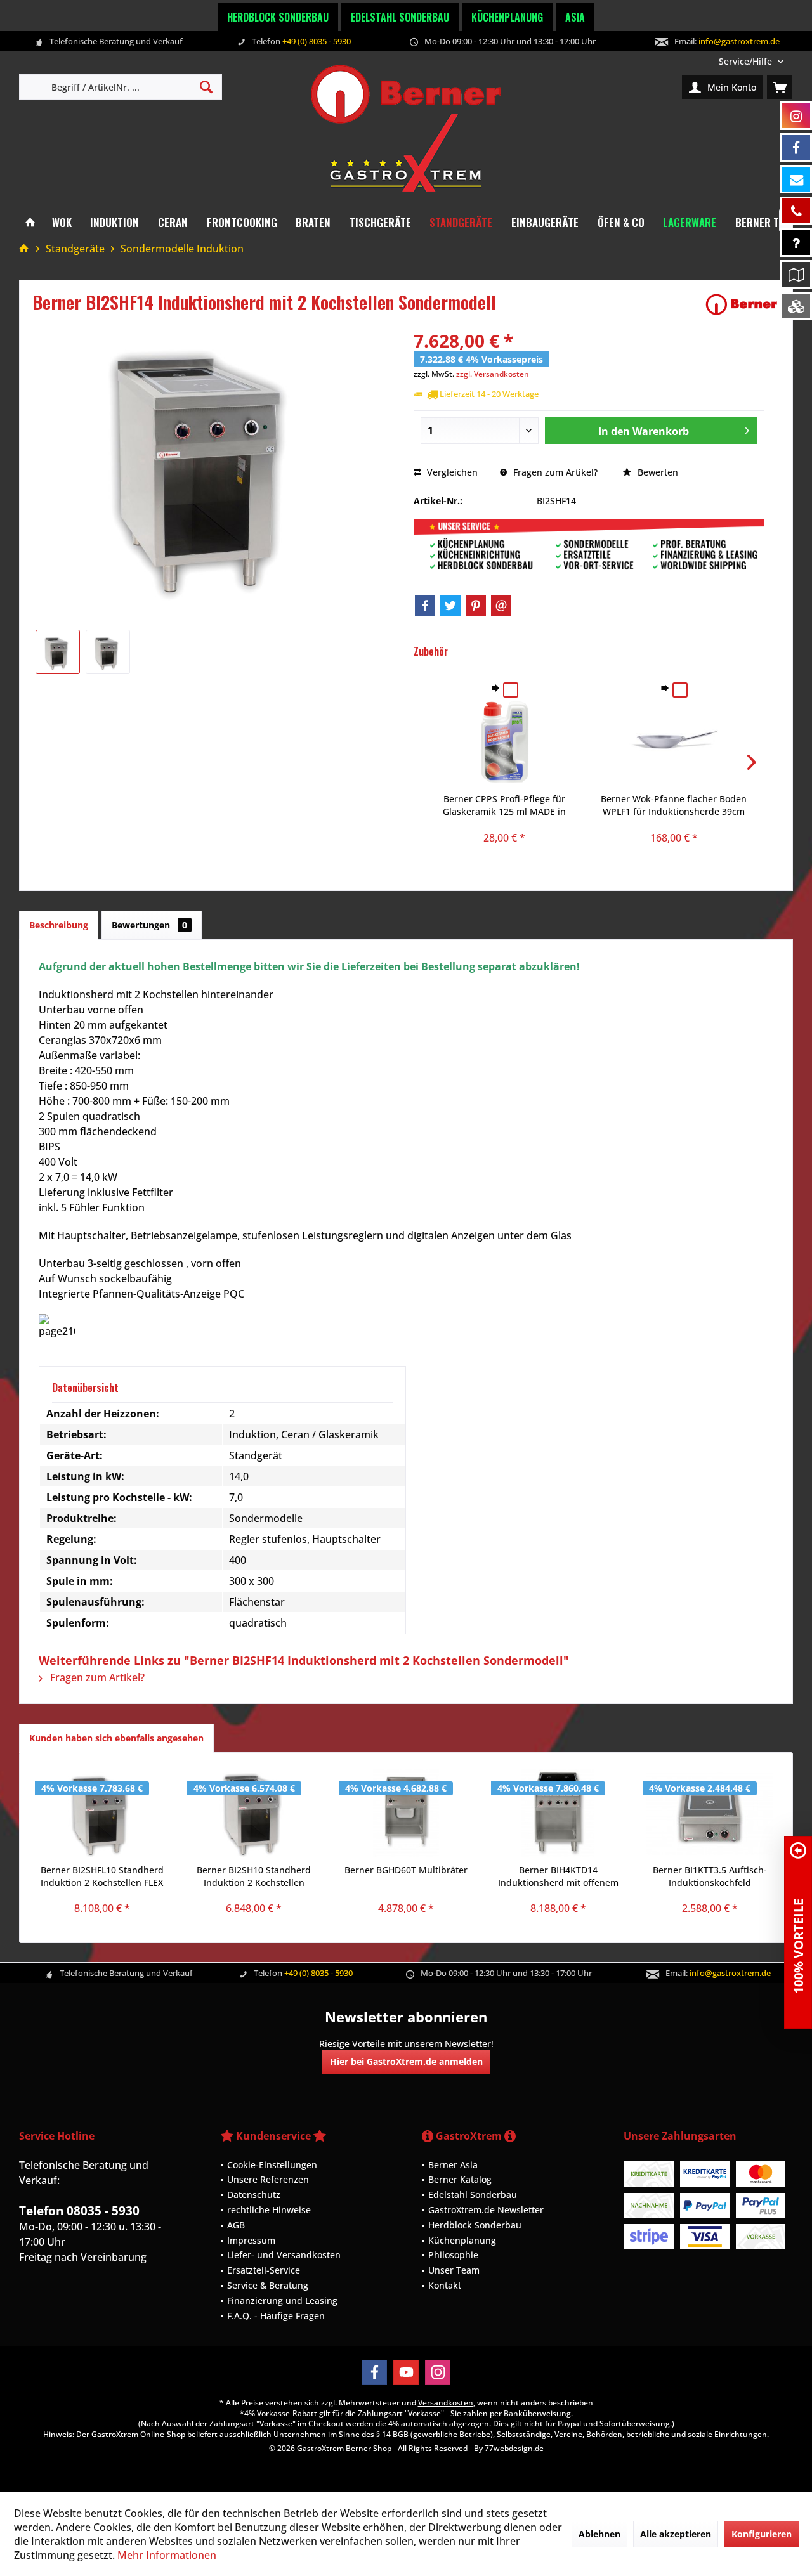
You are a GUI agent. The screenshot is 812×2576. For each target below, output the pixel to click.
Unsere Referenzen (268, 2179)
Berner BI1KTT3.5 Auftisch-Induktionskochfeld (710, 1876)
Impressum (251, 2240)
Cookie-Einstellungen (272, 2165)
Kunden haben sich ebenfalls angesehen (116, 1738)
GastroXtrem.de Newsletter (486, 2210)
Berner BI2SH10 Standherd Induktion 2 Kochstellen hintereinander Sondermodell (254, 1877)
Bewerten (657, 472)
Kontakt (445, 2285)
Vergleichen (451, 472)
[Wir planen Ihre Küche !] (796, 274)
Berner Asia (453, 2165)
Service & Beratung (268, 2285)
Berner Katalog (460, 2179)
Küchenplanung (507, 17)
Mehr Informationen (167, 2555)
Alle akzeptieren (676, 2534)
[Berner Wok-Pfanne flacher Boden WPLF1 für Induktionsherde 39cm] (674, 742)
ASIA (575, 17)
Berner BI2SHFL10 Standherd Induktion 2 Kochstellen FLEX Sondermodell (102, 1877)
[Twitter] (450, 606)
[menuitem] (751, 61)
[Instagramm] (796, 116)
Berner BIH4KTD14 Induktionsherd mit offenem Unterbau (558, 1877)
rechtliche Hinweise (269, 2210)
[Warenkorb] (780, 87)
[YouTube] (406, 2372)
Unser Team (454, 2270)
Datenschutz (254, 2195)
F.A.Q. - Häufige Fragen (276, 2316)
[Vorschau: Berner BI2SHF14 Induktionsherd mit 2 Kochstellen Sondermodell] (58, 652)
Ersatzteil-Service (264, 2270)
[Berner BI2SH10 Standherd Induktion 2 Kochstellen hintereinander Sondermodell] (254, 1813)
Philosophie (453, 2255)
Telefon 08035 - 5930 (79, 2211)
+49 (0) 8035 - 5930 (317, 41)
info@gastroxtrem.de (739, 41)
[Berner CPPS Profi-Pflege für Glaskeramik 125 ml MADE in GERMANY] (505, 742)
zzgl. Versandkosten (493, 374)
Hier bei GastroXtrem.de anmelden (406, 2061)
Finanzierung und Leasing (282, 2300)
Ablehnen (599, 2534)
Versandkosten (446, 2403)
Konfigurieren (762, 2534)
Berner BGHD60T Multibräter (406, 1870)
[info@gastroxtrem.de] (796, 179)
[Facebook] (425, 606)
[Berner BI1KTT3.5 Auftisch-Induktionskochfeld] (710, 1813)
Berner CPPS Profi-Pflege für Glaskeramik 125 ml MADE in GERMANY (504, 805)
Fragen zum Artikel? (554, 472)
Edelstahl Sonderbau (400, 17)
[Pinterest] (476, 606)
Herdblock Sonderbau (278, 17)
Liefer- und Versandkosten (284, 2255)
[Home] (30, 223)
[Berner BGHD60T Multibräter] (406, 1813)
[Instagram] (438, 2372)
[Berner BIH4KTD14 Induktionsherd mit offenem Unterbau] (558, 1813)
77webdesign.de (514, 2448)
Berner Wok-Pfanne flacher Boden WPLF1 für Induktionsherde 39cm (674, 805)
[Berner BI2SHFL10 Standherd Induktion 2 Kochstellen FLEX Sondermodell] (102, 1813)
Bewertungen (149, 925)
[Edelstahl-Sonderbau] (796, 306)
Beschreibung (59, 925)
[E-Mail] (501, 606)
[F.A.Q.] (796, 243)
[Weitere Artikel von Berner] (742, 304)
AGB (236, 2225)
